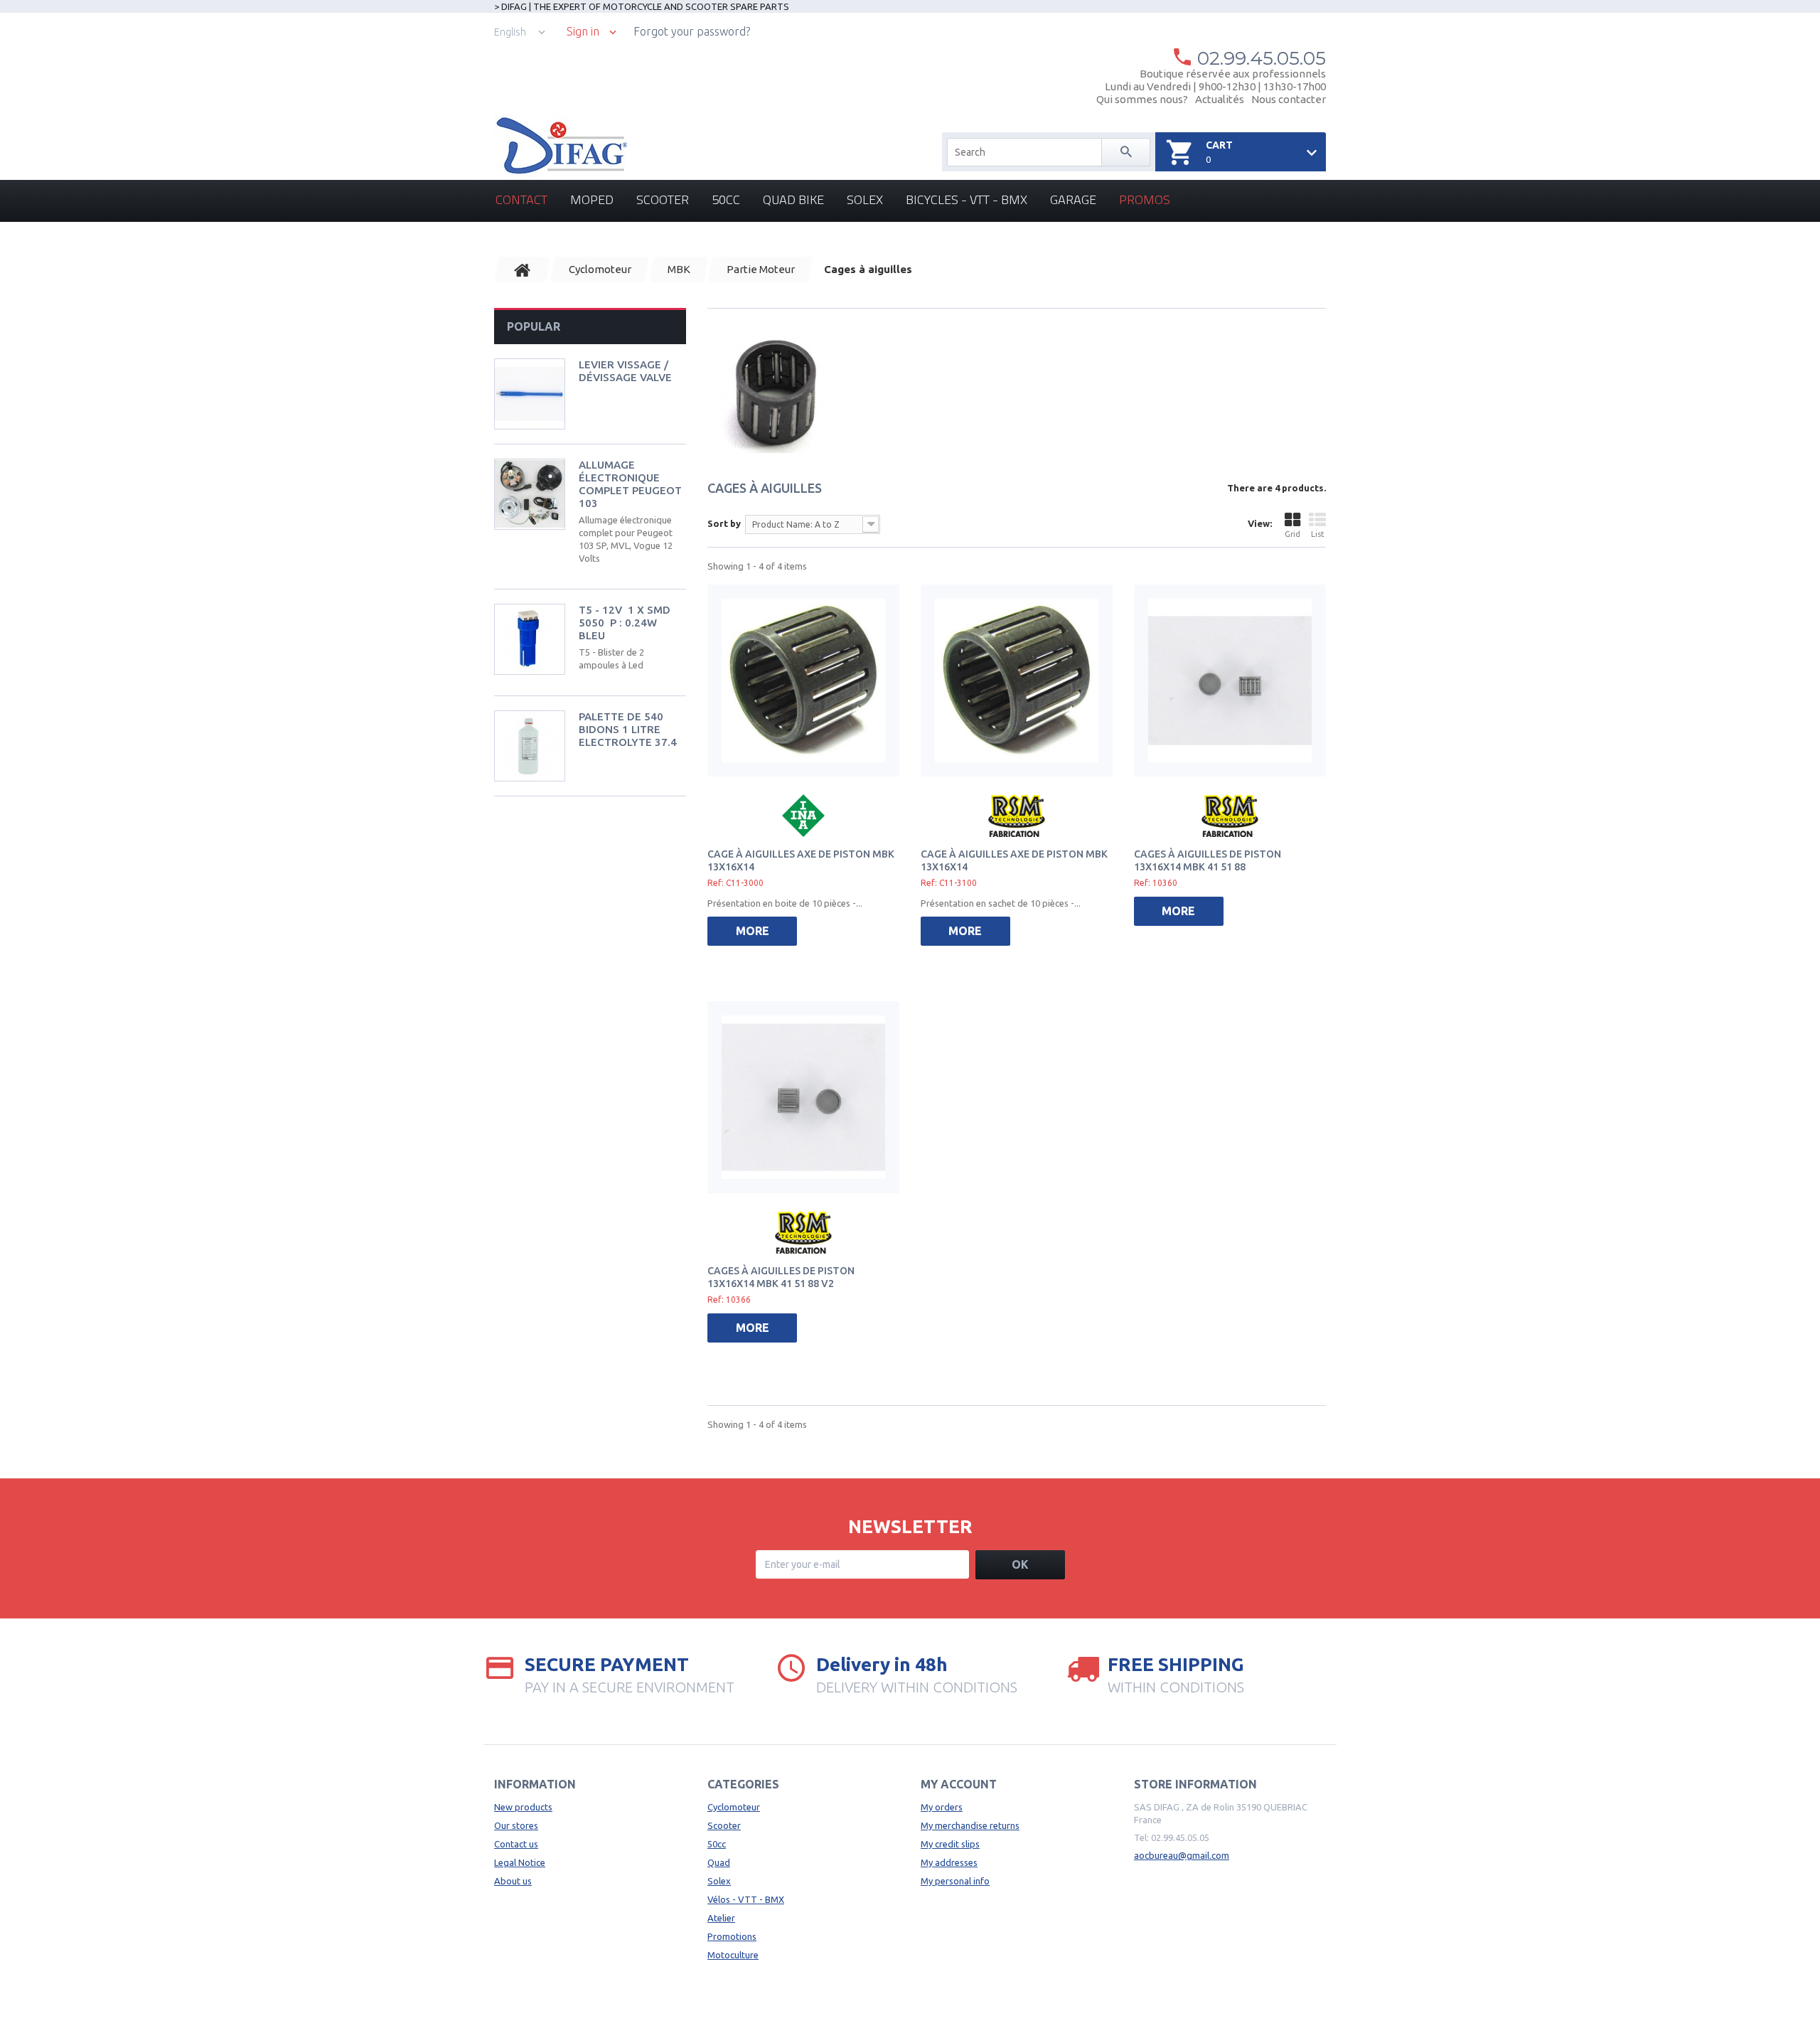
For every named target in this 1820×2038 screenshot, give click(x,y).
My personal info (955, 1881)
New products (523, 1807)
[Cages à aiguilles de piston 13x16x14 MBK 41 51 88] (1230, 681)
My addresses (949, 1862)
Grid (1292, 534)
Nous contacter (1289, 99)
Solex (865, 199)
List (1318, 534)
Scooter (663, 199)
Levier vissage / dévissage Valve (625, 371)
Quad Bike (793, 199)
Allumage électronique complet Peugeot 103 (630, 484)
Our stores (516, 1825)
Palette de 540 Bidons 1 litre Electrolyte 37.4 (628, 729)
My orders (942, 1807)
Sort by (724, 523)
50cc (726, 199)
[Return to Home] (523, 270)
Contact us (516, 1844)
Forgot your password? (692, 31)
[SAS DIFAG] (561, 146)
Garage (1073, 199)
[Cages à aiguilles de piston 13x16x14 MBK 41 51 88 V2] (803, 1097)
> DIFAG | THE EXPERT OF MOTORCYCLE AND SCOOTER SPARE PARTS (642, 6)
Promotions (732, 1936)
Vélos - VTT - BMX (746, 1899)
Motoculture (733, 1955)
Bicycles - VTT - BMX (967, 199)
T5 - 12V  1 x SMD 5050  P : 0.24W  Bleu (625, 623)
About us (513, 1881)
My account (959, 1784)
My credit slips (950, 1844)
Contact (521, 199)
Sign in (583, 32)
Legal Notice (520, 1862)
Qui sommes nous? (1142, 99)
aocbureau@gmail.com (1182, 1855)
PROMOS (1145, 199)
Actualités (1220, 99)
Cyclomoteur (734, 1807)
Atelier (721, 1918)
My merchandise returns (970, 1825)
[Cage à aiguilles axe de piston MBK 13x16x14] (803, 681)
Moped (592, 199)
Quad (719, 1862)
